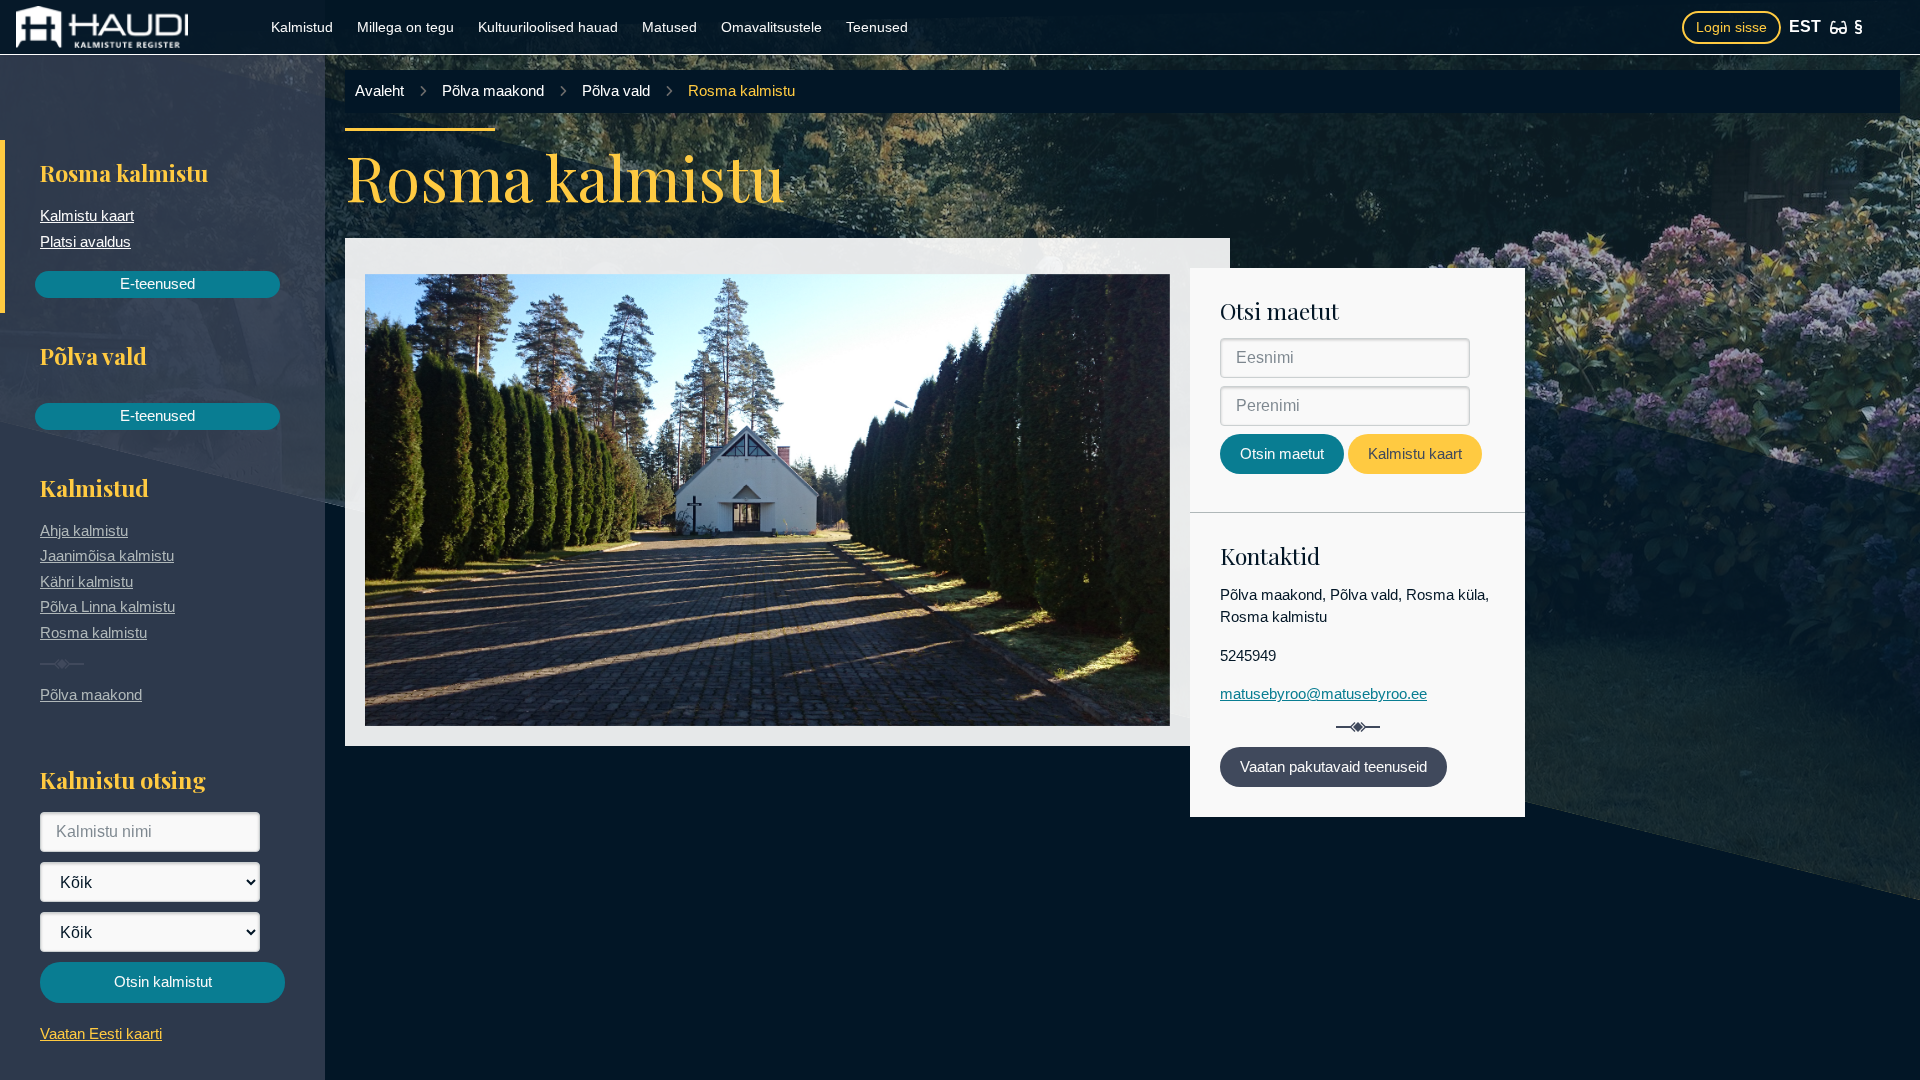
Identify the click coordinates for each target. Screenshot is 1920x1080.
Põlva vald (616, 90)
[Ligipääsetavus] (1838, 27)
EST (1805, 26)
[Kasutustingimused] (1858, 27)
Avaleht (379, 90)
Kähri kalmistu (86, 581)
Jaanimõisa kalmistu (107, 555)
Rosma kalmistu (93, 632)
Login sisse (1731, 27)
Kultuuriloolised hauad (548, 27)
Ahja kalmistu (84, 530)
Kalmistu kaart (87, 215)
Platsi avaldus (85, 241)
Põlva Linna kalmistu (107, 606)
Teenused (877, 27)
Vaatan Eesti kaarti (101, 1033)
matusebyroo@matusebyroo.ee (1323, 693)
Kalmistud (302, 27)
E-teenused (157, 283)
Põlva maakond (91, 694)
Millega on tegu (405, 27)
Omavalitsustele (771, 27)
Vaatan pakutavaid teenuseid (1333, 766)
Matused (669, 27)
